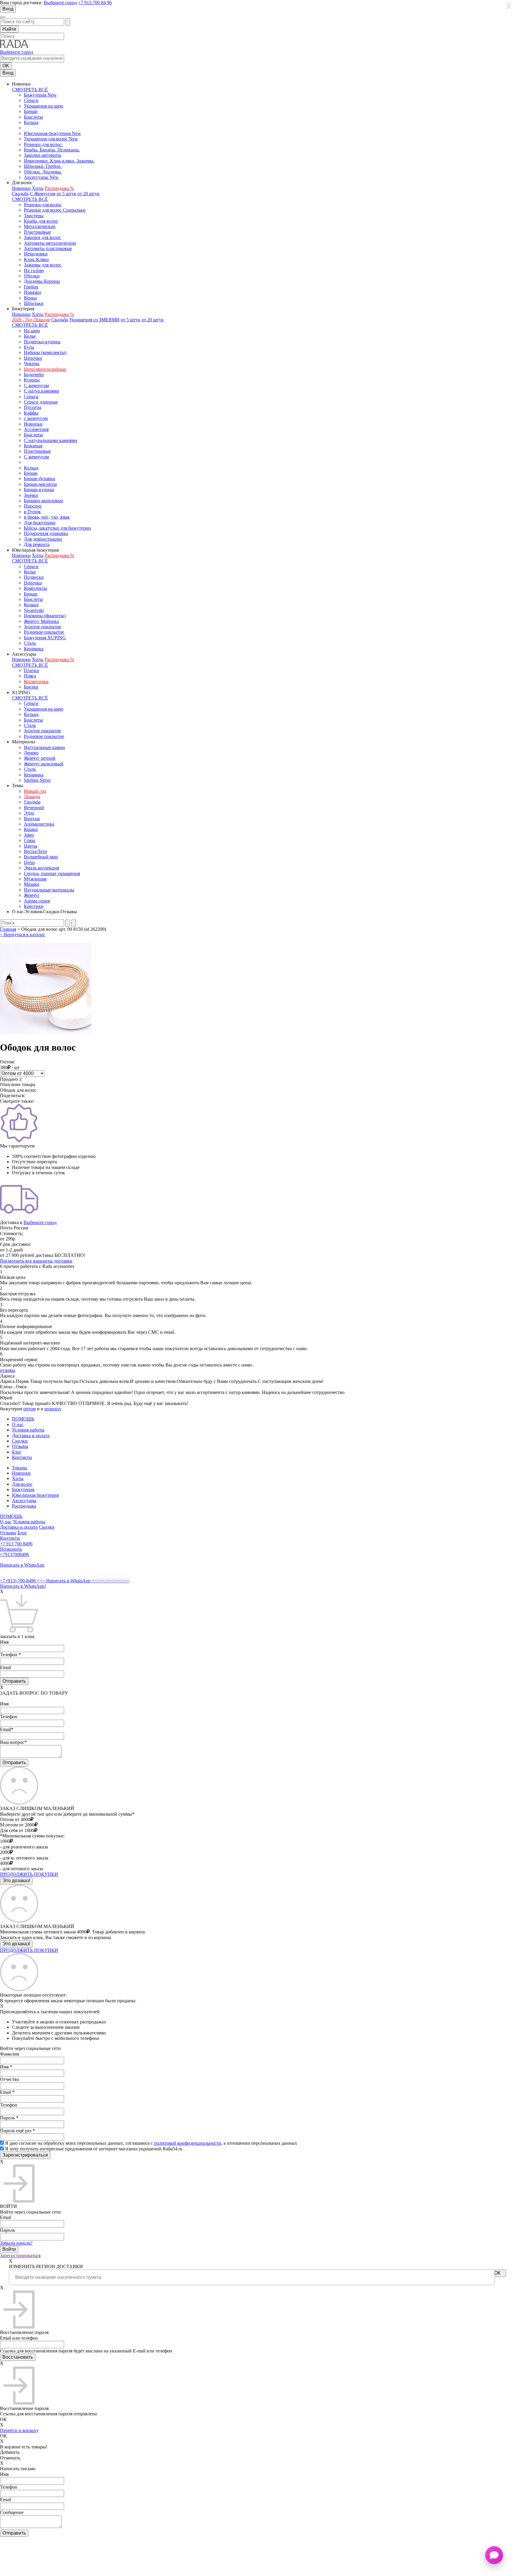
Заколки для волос (42, 237)
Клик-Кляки (36, 259)
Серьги (31, 100)
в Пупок (32, 512)
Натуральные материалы (49, 890)
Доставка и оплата (31, 1436)
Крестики (34, 906)
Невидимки (36, 254)
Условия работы (28, 1430)
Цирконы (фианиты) (45, 616)
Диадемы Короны (42, 281)
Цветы (31, 846)
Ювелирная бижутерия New (52, 133)
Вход (8, 9)
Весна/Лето (35, 851)
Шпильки (34, 303)
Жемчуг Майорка (41, 621)
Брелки (31, 687)
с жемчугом (36, 418)
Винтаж (32, 819)
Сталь (30, 643)
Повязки (32, 292)
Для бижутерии (40, 523)
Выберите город (60, 3)
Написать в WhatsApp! (23, 1586)
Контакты (22, 1457)
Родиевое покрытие (44, 632)
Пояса (30, 676)
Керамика (34, 649)
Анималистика (39, 824)
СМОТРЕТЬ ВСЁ (30, 90)
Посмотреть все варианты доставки (36, 1261)
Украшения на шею (44, 106)
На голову (34, 270)
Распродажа (24, 1506)
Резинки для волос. (43, 144)
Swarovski (34, 610)
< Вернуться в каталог (23, 935)
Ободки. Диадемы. (43, 172)
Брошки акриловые (44, 501)
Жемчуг (32, 895)
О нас (18, 1425)
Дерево (31, 753)
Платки (31, 670)
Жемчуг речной (40, 758)
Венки (30, 298)
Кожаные (33, 446)
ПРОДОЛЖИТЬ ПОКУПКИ (29, 1874)
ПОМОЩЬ (23, 1419)
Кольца (31, 122)
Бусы (29, 347)
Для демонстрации (43, 539)
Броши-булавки (39, 479)
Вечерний (34, 808)
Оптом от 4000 (15, 1819)
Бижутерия (23, 1489)
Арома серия (37, 901)
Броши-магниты (40, 484)
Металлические (40, 226)
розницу (53, 1409)
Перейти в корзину (19, 2430)
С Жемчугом (43, 194)
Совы (30, 840)
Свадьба (20, 194)
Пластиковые (37, 232)
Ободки (32, 276)
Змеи (29, 835)
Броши (31, 111)
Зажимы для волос (43, 265)
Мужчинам (35, 879)
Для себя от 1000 (17, 1830)
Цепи (29, 862)
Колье (30, 336)
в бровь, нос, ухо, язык (47, 517)
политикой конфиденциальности (188, 2143)
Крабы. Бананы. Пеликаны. (52, 150)
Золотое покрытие (42, 627)
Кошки (31, 829)
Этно (29, 813)
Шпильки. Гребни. (43, 166)
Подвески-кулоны (42, 342)
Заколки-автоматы (42, 155)
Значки (31, 495)
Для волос (22, 1484)
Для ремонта (37, 544)
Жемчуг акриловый (44, 764)
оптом (30, 1409)
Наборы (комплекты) (45, 352)
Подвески (34, 577)
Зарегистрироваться (20, 2255)
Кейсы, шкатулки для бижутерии (57, 528)
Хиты (38, 188)
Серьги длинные (41, 402)
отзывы (8, 1370)
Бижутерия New (40, 95)
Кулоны (32, 380)
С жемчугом (36, 386)
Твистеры (34, 216)
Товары (20, 1468)
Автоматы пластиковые (48, 248)
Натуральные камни (44, 747)
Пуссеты (33, 407)
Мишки (32, 884)
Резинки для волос (43, 205)
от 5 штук (66, 194)
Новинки (21, 188)
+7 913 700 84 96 (95, 3)
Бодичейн (34, 374)
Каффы (31, 413)
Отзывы (20, 1446)
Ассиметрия (36, 429)
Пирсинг (33, 506)
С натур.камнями (41, 391)
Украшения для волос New (51, 139)
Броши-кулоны (39, 490)
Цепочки (33, 358)
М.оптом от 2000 (17, 1825)
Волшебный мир (41, 857)
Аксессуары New (41, 177)
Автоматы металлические (50, 243)
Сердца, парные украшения (52, 873)
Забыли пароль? (16, 2243)
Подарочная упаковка (46, 533)
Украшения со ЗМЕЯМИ (94, 320)
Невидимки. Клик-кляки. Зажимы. (59, 161)
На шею (32, 331)
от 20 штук (89, 194)
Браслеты (33, 117)
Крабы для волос (41, 221)
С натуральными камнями (51, 440)
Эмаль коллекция (41, 868)
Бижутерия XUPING (45, 638)
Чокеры (32, 363)
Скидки (20, 1441)
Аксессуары (24, 1501)
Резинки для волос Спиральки (55, 210)
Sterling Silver (37, 780)
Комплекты (35, 588)
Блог (17, 1452)
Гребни (31, 287)
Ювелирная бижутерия (35, 1495)
